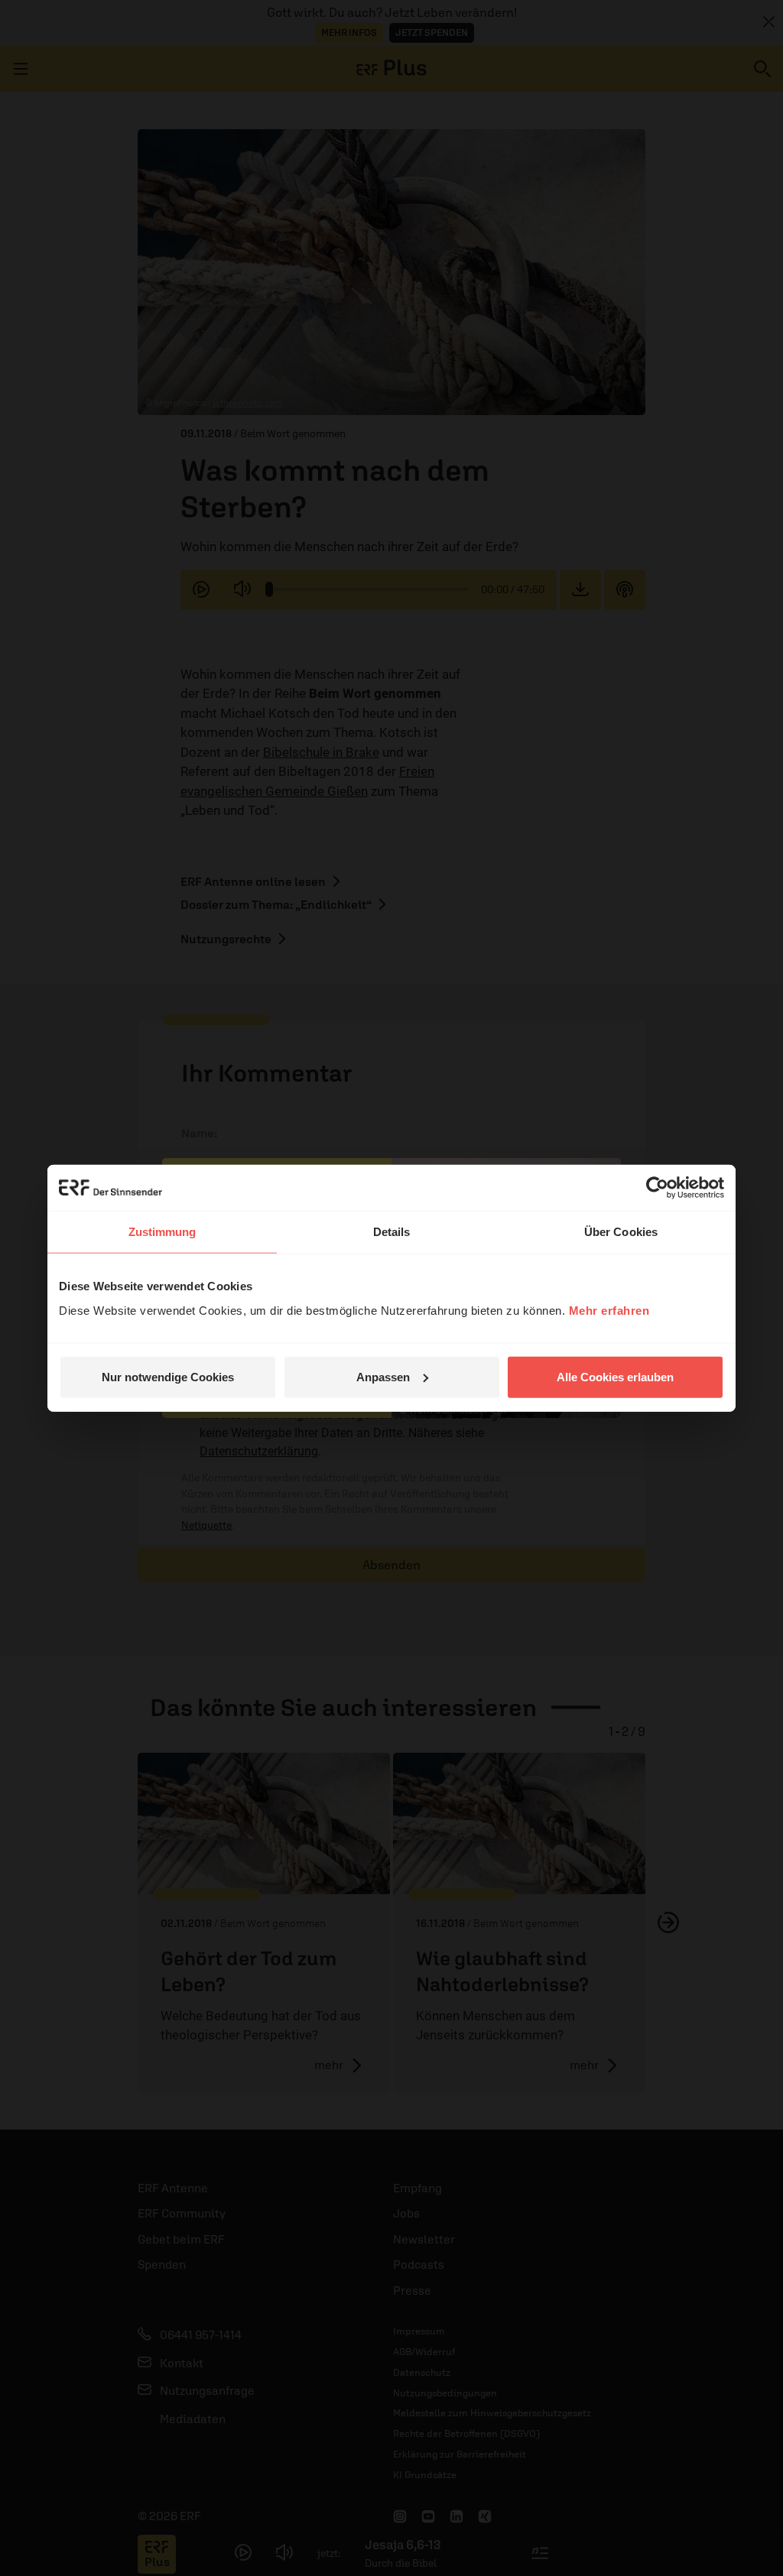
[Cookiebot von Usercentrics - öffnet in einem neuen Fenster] (657, 1188)
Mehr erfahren (609, 1310)
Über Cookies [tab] (621, 1232)
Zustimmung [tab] (162, 1232)
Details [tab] (392, 1232)
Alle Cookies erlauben (615, 1376)
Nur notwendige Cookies (168, 1376)
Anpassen (383, 1376)
